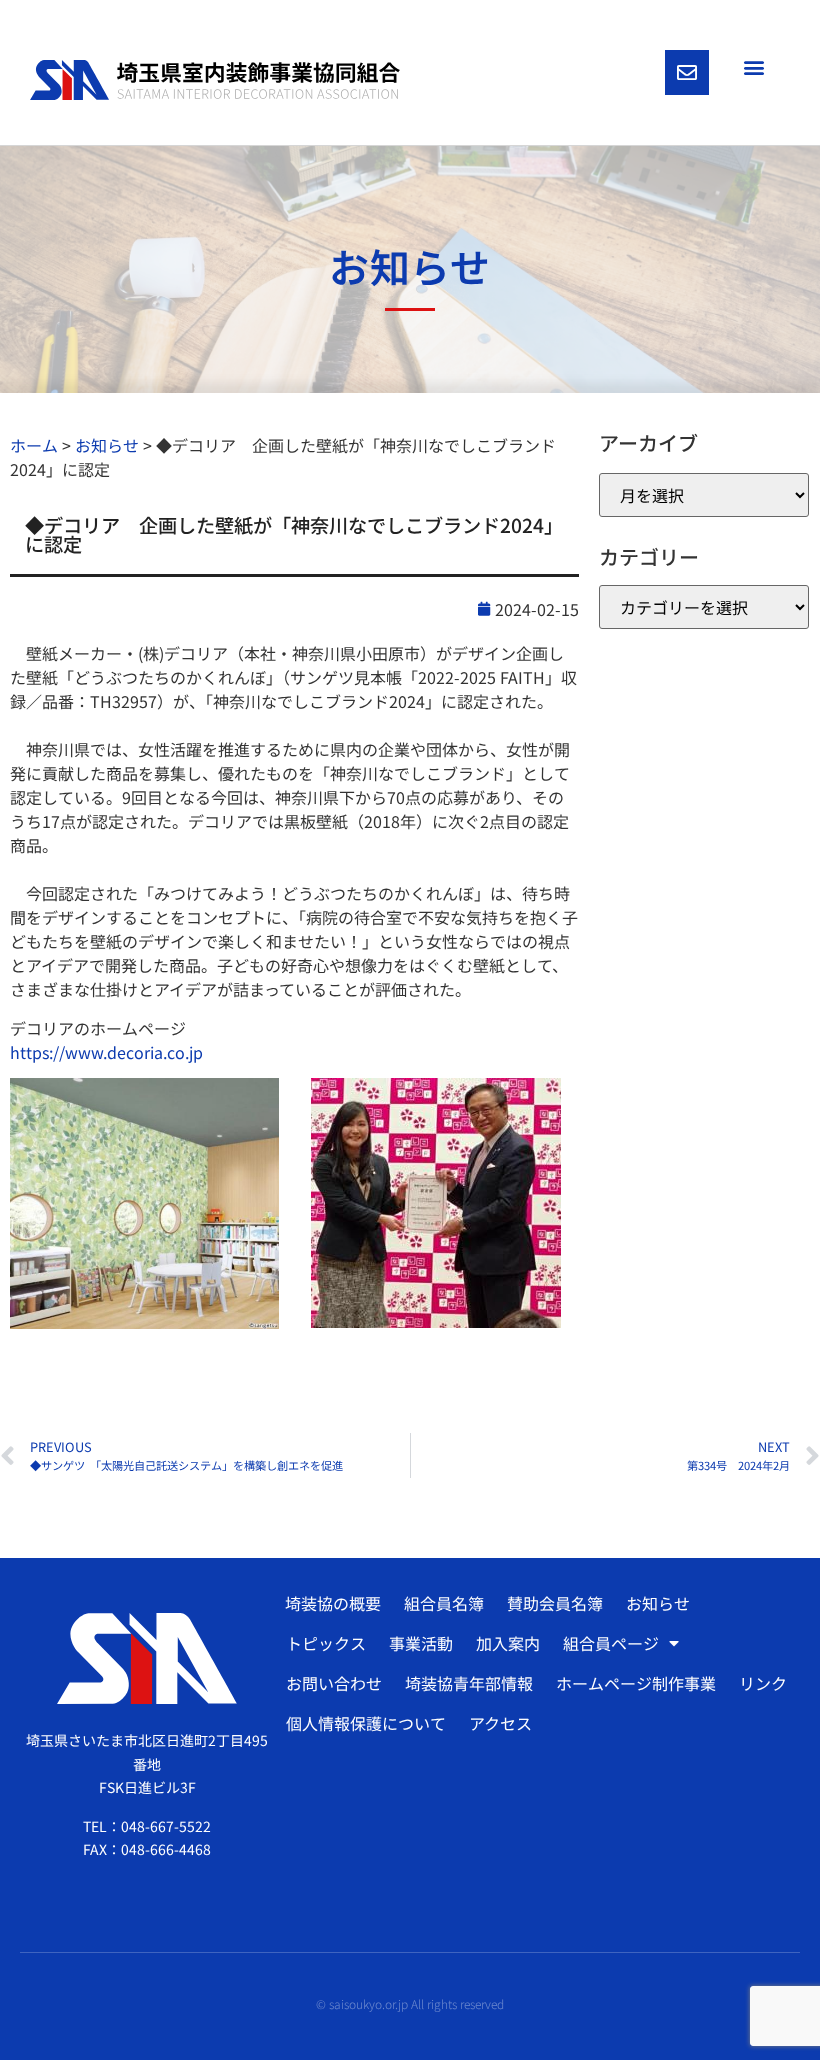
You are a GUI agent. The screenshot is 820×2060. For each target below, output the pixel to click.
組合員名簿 (444, 1603)
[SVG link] (215, 80)
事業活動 (421, 1643)
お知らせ (658, 1603)
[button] (753, 66)
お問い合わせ (334, 1683)
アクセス (500, 1723)
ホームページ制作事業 (636, 1683)
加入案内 (508, 1643)
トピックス (326, 1643)
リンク (763, 1683)
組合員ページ (611, 1643)
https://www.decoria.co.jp (106, 1052)
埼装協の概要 (333, 1603)
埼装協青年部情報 (469, 1683)
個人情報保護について (366, 1723)
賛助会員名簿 (555, 1603)
